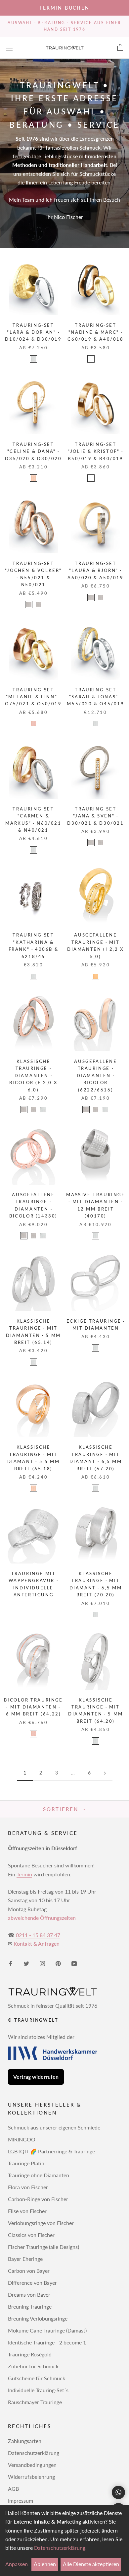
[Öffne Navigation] (9, 48)
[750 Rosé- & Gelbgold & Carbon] (101, 359)
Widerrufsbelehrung (31, 2477)
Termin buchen (64, 8)
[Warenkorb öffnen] (120, 48)
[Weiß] (33, 359)
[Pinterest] (58, 1963)
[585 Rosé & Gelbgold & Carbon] (91, 359)
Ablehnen (45, 2564)
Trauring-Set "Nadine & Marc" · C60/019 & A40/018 (95, 332)
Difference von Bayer (32, 2283)
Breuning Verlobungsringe (38, 2318)
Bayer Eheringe (25, 2259)
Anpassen (17, 2564)
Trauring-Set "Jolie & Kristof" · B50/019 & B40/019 (95, 451)
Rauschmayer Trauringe (35, 2402)
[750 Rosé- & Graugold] (101, 597)
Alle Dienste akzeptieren (91, 2564)
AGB (13, 2489)
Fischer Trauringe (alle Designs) (43, 2247)
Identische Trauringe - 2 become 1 (47, 2342)
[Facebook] (11, 1963)
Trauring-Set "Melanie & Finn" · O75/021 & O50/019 (33, 697)
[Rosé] (33, 478)
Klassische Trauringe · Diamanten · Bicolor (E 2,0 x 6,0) (34, 1076)
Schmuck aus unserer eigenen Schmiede (54, 2127)
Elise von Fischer (27, 2211)
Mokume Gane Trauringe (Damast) (47, 2330)
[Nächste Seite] (105, 1773)
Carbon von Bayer (29, 2271)
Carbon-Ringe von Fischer (38, 2199)
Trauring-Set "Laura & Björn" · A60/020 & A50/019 (95, 570)
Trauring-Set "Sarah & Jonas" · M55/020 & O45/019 (95, 697)
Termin (24, 1874)
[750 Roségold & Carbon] (101, 478)
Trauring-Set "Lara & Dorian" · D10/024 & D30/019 (33, 332)
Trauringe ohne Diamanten (39, 2175)
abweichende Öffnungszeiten (42, 1918)
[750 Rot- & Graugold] (38, 604)
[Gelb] (96, 976)
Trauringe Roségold (30, 2354)
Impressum (21, 2501)
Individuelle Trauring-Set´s (38, 2390)
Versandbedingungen (32, 2465)
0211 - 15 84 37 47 (38, 1935)
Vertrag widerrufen (36, 2077)
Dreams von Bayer (29, 2295)
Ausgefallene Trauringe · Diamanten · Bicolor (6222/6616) (95, 1076)
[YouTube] (74, 1963)
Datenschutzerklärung (34, 2453)
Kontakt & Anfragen (37, 1944)
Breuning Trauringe (30, 2306)
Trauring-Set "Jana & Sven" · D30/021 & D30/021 (95, 816)
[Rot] (33, 724)
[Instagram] (42, 1963)
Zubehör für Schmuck (33, 2366)
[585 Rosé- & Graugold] (91, 597)
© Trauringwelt (33, 2020)
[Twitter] (26, 1963)
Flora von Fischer (28, 2187)
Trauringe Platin (26, 2163)
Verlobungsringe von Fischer (41, 2223)
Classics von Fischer (31, 2235)
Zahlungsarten (25, 2441)
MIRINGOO (22, 2139)
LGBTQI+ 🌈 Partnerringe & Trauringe (51, 2151)
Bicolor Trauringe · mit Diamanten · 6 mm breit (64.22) (33, 1707)
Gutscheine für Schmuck (37, 2378)
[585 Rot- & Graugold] (29, 604)
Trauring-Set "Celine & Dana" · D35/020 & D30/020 (33, 451)
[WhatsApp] (118, 2492)
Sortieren (62, 1809)
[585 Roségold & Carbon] (91, 478)
